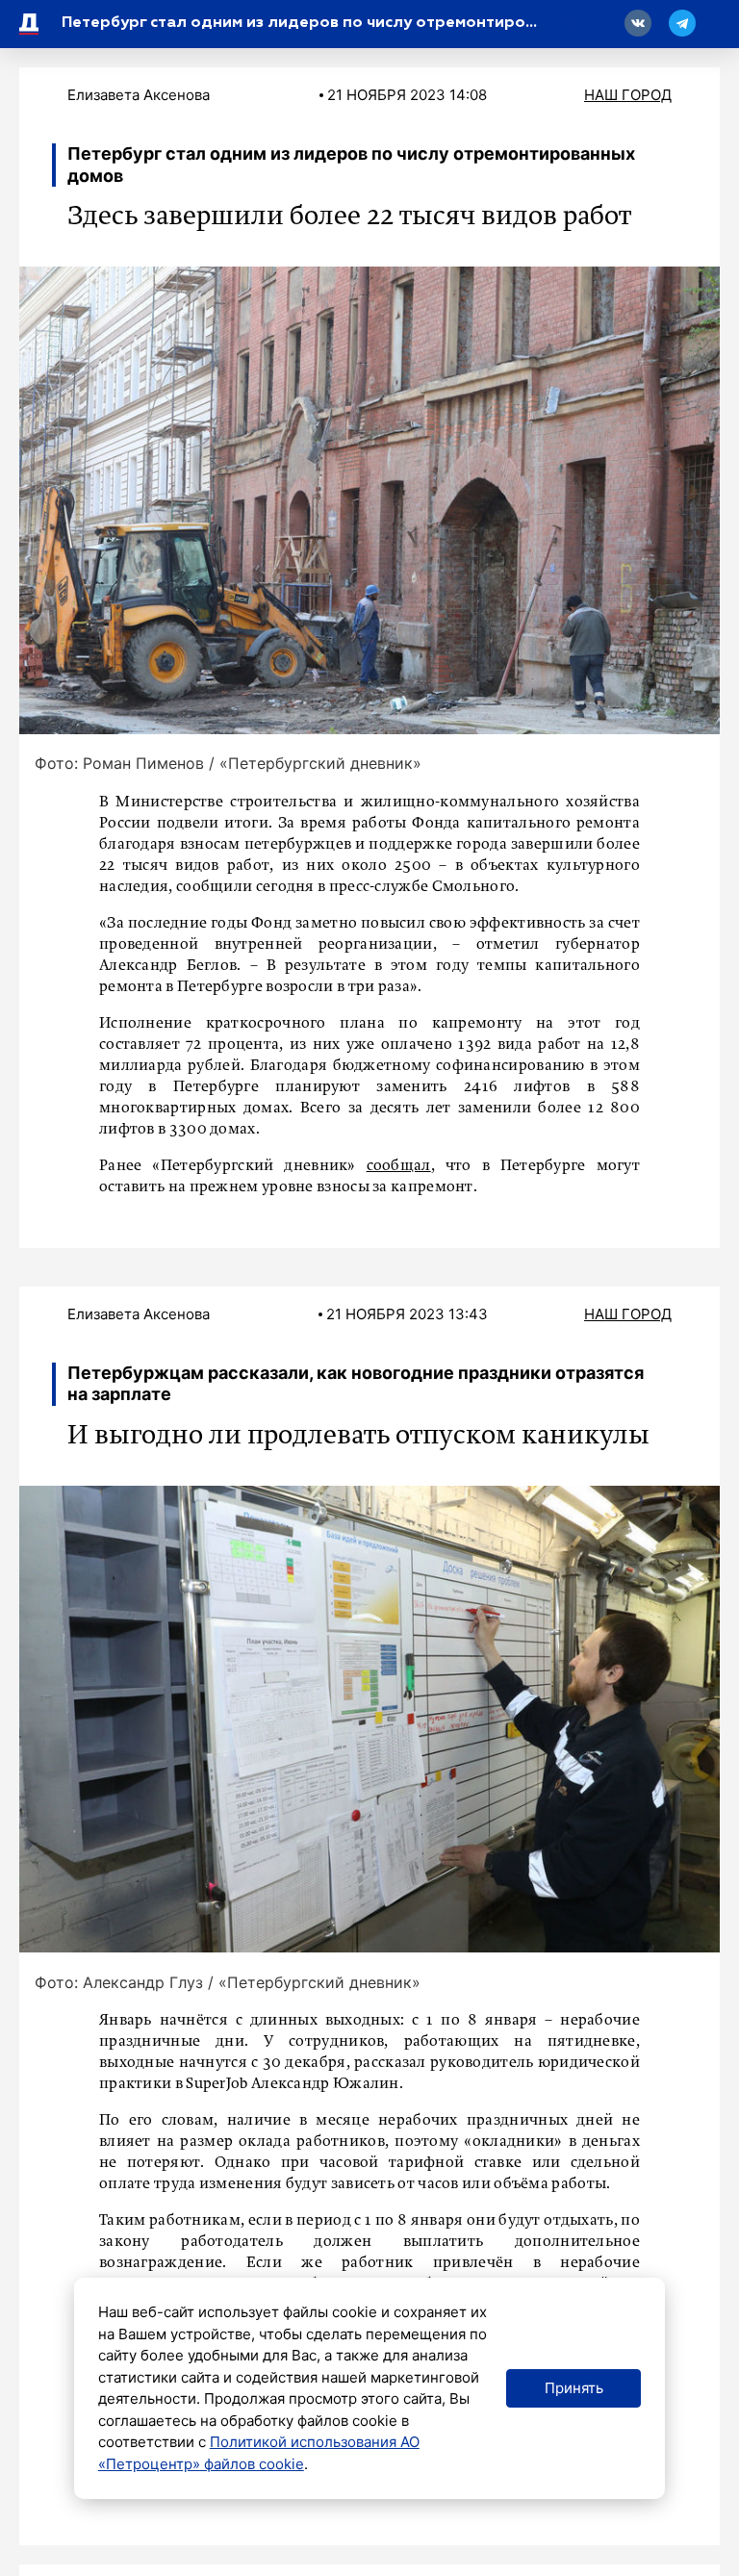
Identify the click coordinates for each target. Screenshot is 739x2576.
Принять (574, 2388)
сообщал (399, 1166)
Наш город (628, 95)
